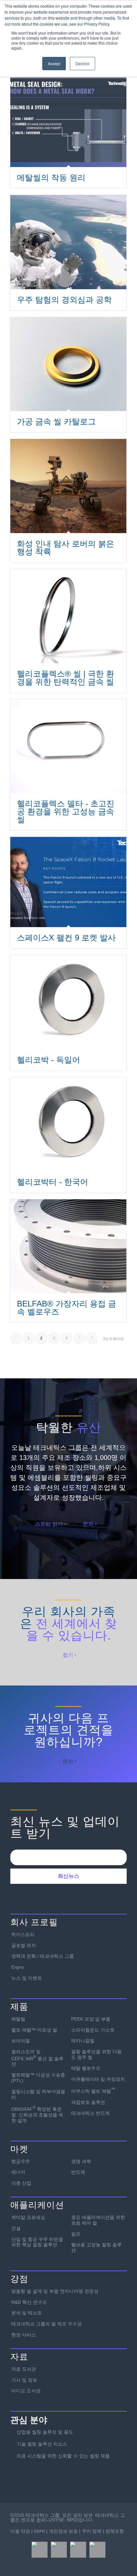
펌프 (76, 2234)
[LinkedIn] (78, 2550)
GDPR (39, 2531)
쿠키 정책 (92, 2531)
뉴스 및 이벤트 (27, 1978)
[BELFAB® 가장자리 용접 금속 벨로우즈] (68, 1246)
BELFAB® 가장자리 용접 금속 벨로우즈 (67, 1308)
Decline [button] (82, 63)
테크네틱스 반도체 (90, 2113)
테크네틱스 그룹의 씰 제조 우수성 (47, 2324)
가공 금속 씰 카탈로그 (56, 421)
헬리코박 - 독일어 (49, 1060)
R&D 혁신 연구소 (29, 2302)
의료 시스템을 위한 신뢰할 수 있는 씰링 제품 (63, 2456)
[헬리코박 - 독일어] (68, 1002)
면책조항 (115, 2531)
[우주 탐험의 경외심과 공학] (68, 242)
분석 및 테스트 (27, 2313)
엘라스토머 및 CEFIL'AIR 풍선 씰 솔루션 (37, 2058)
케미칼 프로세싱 (28, 2217)
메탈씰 (18, 2019)
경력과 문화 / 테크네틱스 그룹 (43, 1956)
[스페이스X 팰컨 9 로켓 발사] (68, 882)
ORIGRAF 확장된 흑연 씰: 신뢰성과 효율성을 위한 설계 (37, 2114)
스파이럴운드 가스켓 (93, 2030)
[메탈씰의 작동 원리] (68, 120)
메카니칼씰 (83, 2041)
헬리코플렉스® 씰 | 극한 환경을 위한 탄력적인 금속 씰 (66, 678)
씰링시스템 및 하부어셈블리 (38, 2094)
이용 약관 (20, 2531)
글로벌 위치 (24, 1945)
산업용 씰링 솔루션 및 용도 (45, 2432)
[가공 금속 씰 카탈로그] (68, 364)
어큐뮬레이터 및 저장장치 (98, 2079)
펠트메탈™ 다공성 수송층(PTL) (38, 2078)
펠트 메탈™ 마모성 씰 (34, 2030)
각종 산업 (21, 2183)
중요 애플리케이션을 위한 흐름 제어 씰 (98, 2220)
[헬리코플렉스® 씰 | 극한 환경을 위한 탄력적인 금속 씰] (68, 616)
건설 (16, 2228)
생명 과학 (81, 2161)
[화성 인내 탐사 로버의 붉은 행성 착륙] (68, 486)
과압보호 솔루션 (88, 2102)
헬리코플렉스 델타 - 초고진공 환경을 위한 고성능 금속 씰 (66, 811)
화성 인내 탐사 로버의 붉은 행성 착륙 (66, 548)
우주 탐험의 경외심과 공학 (64, 300)
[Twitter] (59, 2550)
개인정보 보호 (63, 2531)
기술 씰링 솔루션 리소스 (42, 2444)
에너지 (18, 2172)
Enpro (18, 1967)
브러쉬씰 (21, 2041)
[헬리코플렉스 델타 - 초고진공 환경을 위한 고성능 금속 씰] (68, 746)
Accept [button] (54, 63)
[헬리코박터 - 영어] (68, 1124)
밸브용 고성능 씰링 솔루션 (96, 2247)
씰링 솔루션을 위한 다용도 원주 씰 (96, 2054)
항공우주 (21, 2161)
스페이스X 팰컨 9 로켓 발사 (66, 938)
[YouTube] (97, 2550)
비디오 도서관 (26, 2391)
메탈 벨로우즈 (86, 2068)
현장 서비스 (24, 2335)
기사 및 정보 (24, 2380)
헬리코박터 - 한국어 (53, 1182)
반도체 (78, 2172)
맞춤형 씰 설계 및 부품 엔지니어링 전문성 (55, 2291)
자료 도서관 (24, 2369)
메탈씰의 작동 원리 (51, 178)
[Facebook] (40, 2550)
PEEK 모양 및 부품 (91, 2019)
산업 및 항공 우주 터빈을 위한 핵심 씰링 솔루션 (37, 2242)
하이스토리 (23, 1934)
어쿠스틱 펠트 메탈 (93, 2090)
